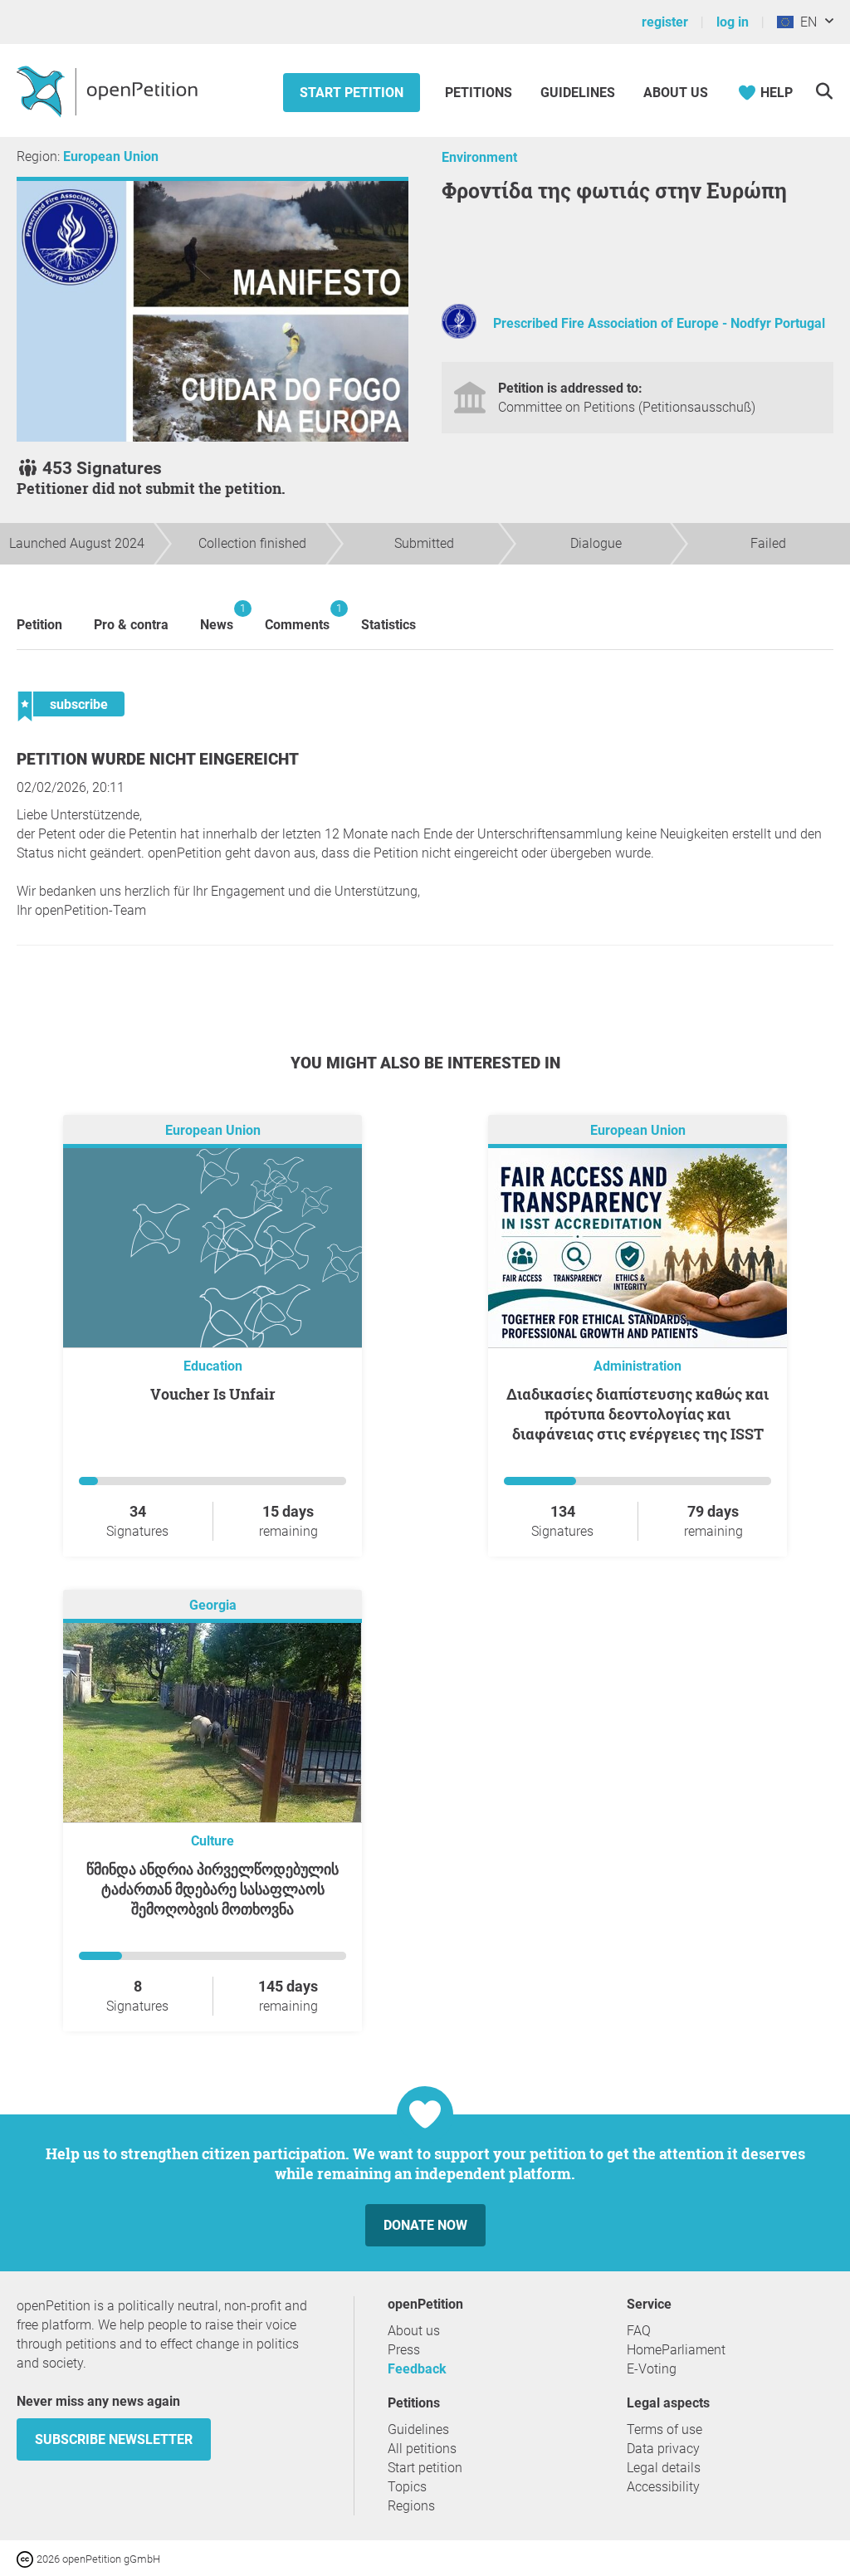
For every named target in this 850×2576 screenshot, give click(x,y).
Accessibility (663, 2487)
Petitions (480, 93)
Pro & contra (131, 625)
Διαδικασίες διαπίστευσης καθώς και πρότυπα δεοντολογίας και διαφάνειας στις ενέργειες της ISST (637, 1414)
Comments (297, 617)
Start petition (352, 93)
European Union (111, 156)
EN (805, 22)
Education (213, 1366)
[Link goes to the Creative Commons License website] (27, 2558)
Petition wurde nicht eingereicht (158, 759)
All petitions (422, 2449)
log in (733, 22)
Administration (637, 1366)
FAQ (639, 2331)
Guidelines (578, 93)
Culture (212, 1841)
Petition (39, 625)
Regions (411, 2506)
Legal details (664, 2468)
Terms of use (664, 2429)
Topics (407, 2487)
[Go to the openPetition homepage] (109, 90)
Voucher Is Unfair (213, 1394)
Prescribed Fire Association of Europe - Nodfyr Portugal (659, 323)
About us (676, 93)
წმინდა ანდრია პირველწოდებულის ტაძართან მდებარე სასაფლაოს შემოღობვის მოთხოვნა (212, 1889)
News (217, 617)
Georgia (213, 1606)
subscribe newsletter (114, 2439)
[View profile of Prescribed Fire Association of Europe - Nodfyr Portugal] (459, 334)
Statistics (388, 625)
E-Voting (652, 2369)
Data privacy (663, 2449)
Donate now (425, 2225)
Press (404, 2350)
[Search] (824, 91)
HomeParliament (676, 2350)
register (665, 22)
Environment (479, 157)
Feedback (417, 2369)
